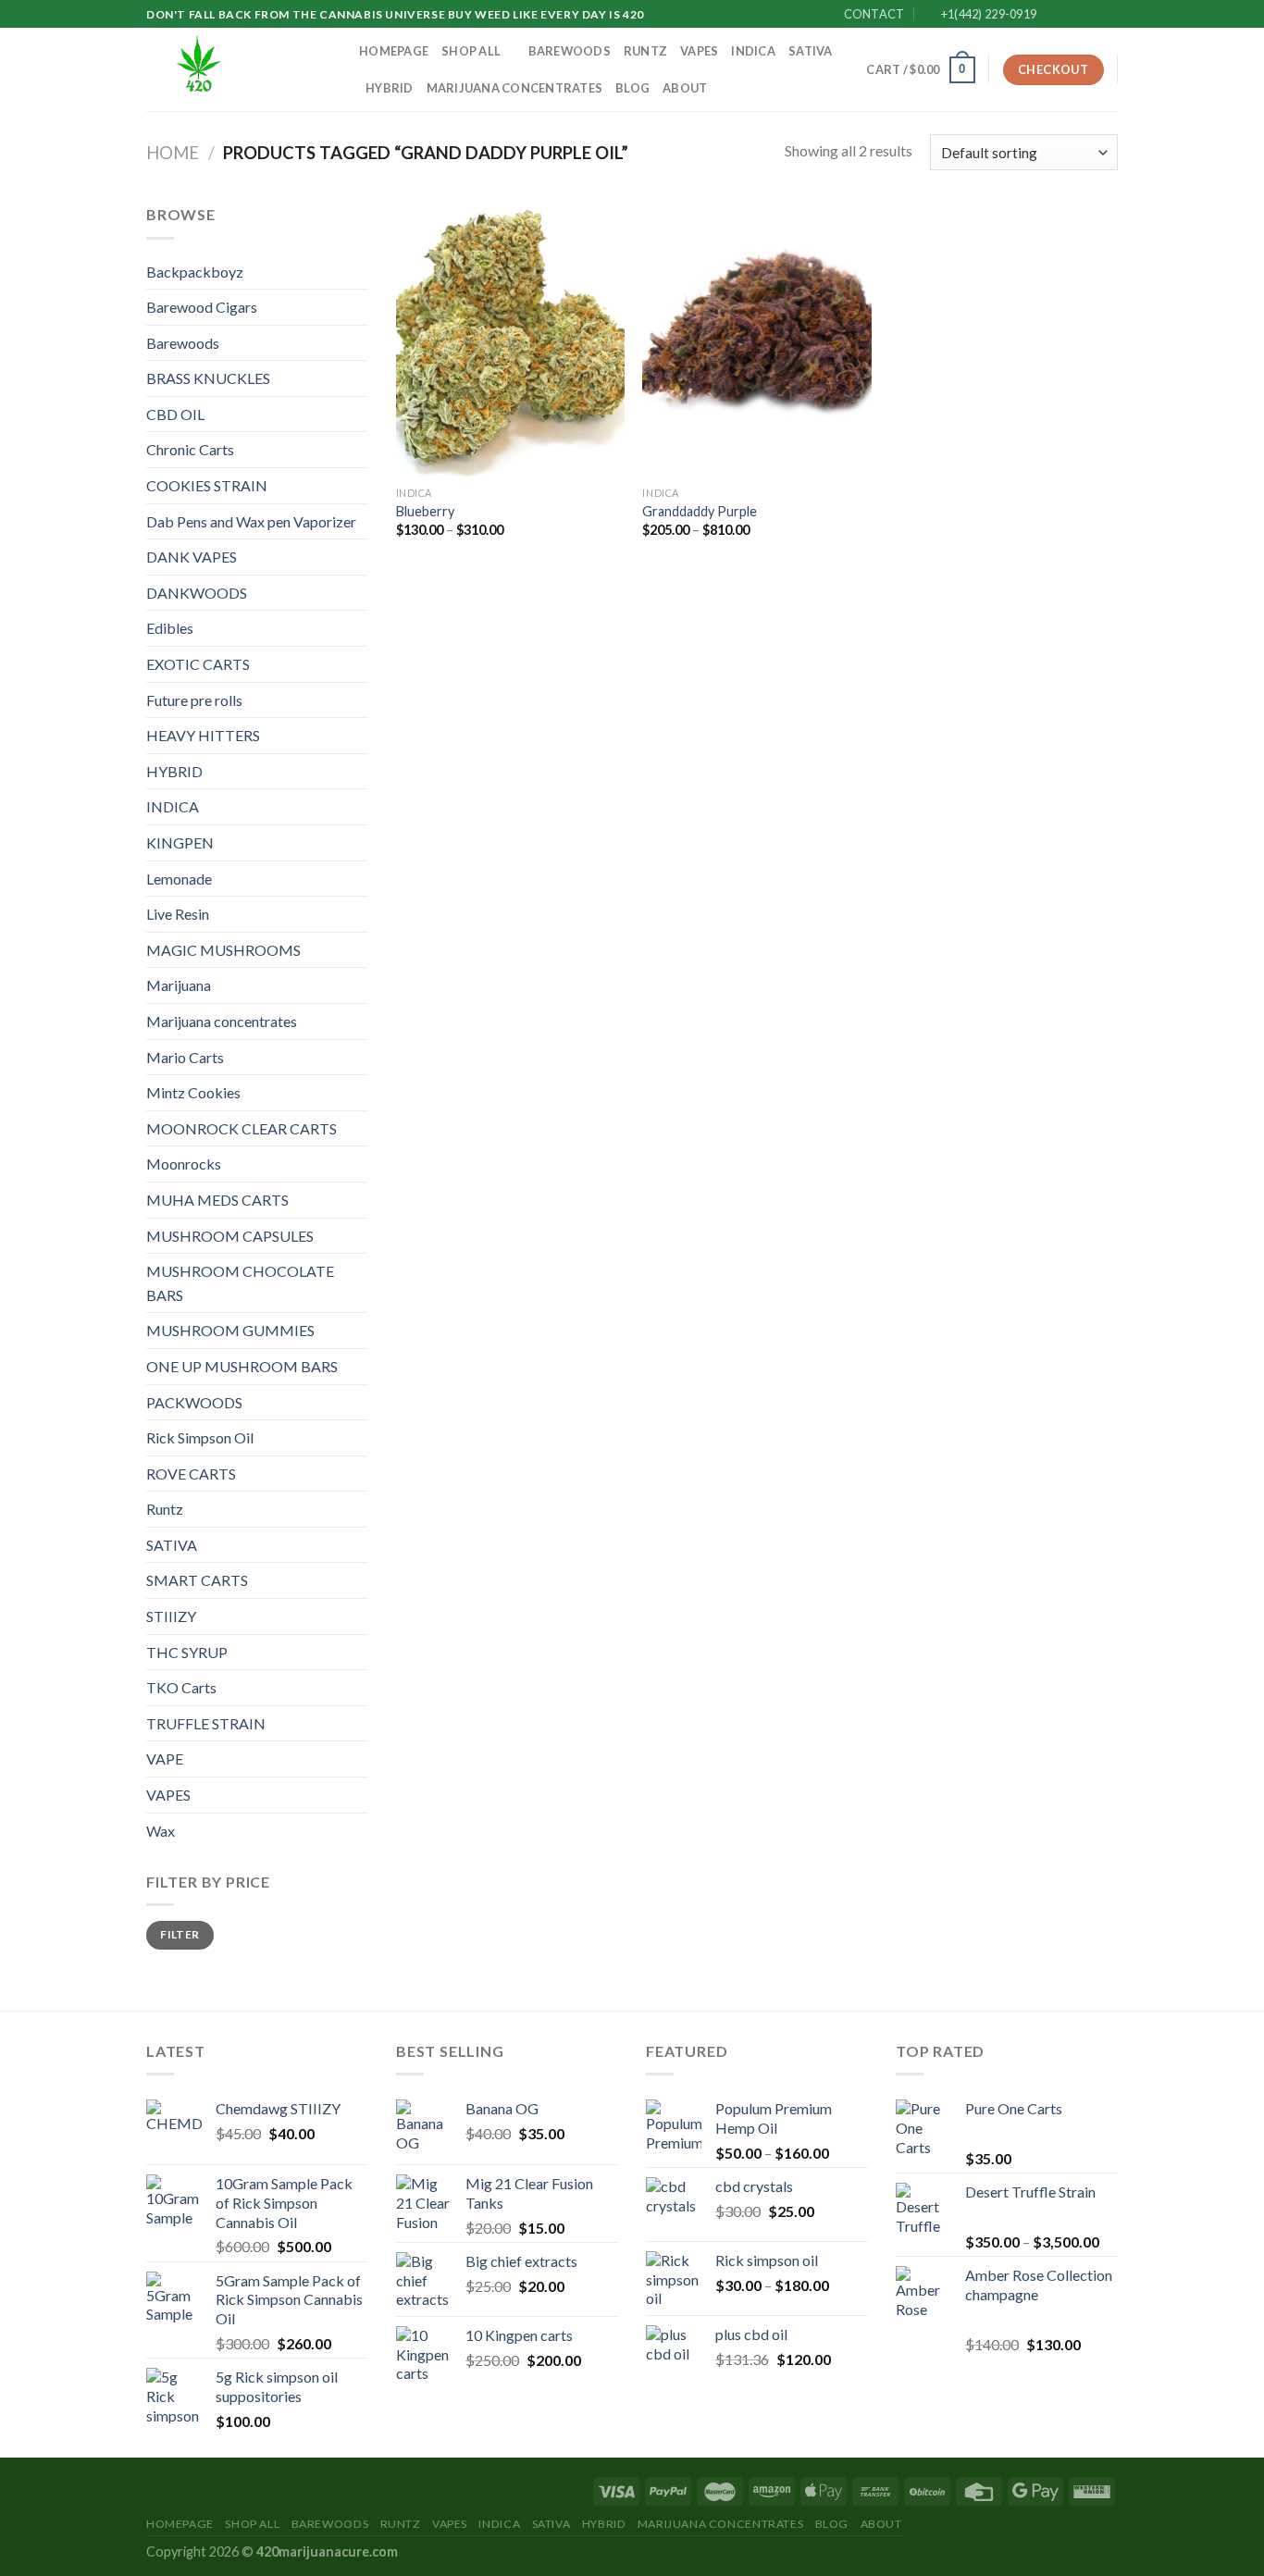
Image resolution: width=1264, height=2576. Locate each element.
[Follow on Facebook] (1056, 15)
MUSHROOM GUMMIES (230, 1330)
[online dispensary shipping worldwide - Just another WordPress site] (239, 69)
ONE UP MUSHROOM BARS (242, 1366)
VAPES (699, 51)
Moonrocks (184, 1164)
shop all (471, 51)
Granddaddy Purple (700, 511)
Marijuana (179, 985)
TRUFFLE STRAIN (206, 1723)
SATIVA (811, 51)
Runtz (645, 51)
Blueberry (425, 511)
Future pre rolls (194, 700)
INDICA (753, 51)
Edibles (170, 628)
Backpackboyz (195, 272)
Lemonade (179, 879)
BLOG (632, 88)
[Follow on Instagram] (1073, 15)
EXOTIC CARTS (198, 664)
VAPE (165, 1759)
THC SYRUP (187, 1652)
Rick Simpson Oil (200, 1437)
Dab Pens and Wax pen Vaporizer (251, 521)
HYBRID (390, 88)
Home (173, 153)
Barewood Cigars (202, 307)
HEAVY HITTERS (203, 735)
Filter (180, 1934)
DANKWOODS (197, 593)
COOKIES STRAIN (207, 485)
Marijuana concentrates (515, 88)
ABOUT (685, 88)
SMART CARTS (197, 1580)
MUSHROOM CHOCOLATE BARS (240, 1283)
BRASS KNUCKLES (208, 378)
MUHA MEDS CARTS (217, 1200)
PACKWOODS (194, 1402)
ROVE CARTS (191, 1474)
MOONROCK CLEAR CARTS (242, 1128)
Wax (161, 1831)
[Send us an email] (1109, 15)
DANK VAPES (192, 557)
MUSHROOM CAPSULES (230, 1236)
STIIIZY (171, 1616)
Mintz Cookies (193, 1092)
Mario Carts (185, 1057)
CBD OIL (175, 414)
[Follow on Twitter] (1091, 15)
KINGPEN (180, 842)
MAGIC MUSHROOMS (223, 950)
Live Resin (178, 914)
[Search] (846, 69)
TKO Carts (181, 1687)
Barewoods (570, 51)
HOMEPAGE (394, 51)
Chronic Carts (190, 449)
